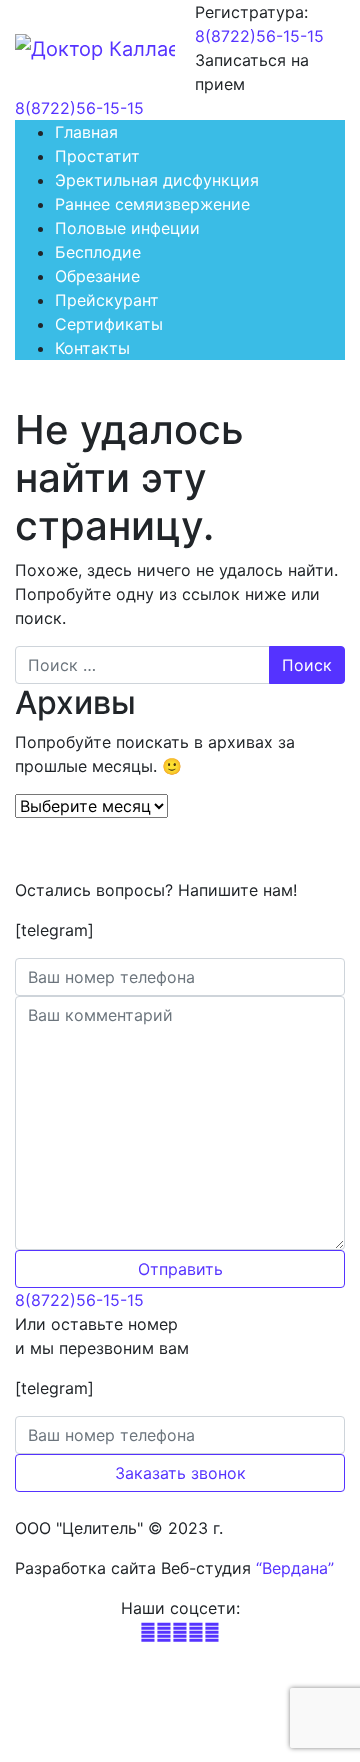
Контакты (92, 348)
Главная (86, 132)
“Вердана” (295, 1568)
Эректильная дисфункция (157, 180)
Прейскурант (107, 300)
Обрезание (97, 276)
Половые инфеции (127, 228)
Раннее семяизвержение (152, 204)
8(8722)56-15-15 (259, 36)
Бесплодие (98, 252)
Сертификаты (109, 324)
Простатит (97, 156)
